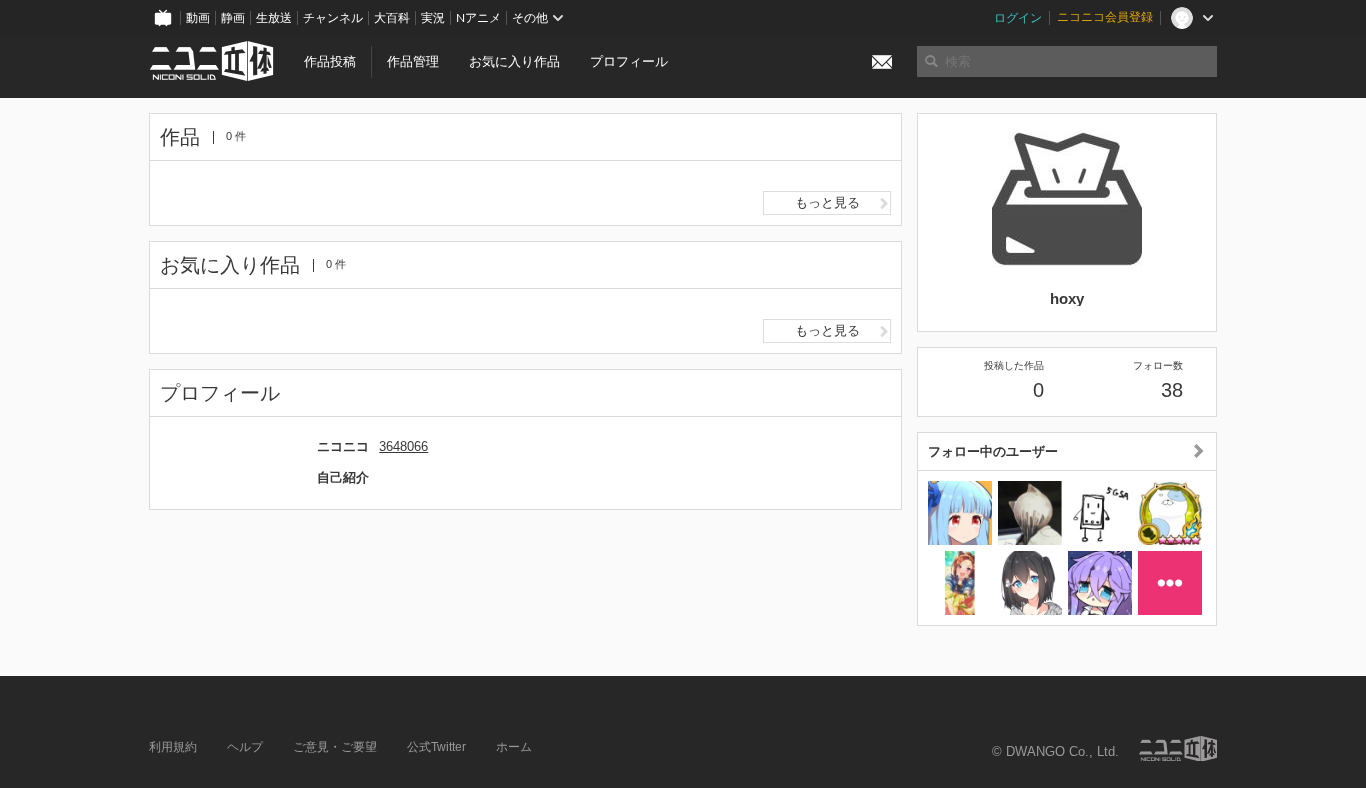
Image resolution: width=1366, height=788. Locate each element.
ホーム (514, 747)
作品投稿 (330, 61)
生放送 (274, 18)
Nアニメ (478, 18)
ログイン (1018, 18)
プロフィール (629, 61)
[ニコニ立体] (1178, 748)
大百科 (392, 18)
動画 (198, 18)
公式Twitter (436, 747)
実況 (433, 18)
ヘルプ (245, 747)
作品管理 (413, 61)
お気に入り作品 (514, 61)
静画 (233, 18)
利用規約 (173, 747)
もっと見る (827, 202)
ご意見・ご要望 (335, 747)
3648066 (403, 446)
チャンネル (333, 18)
